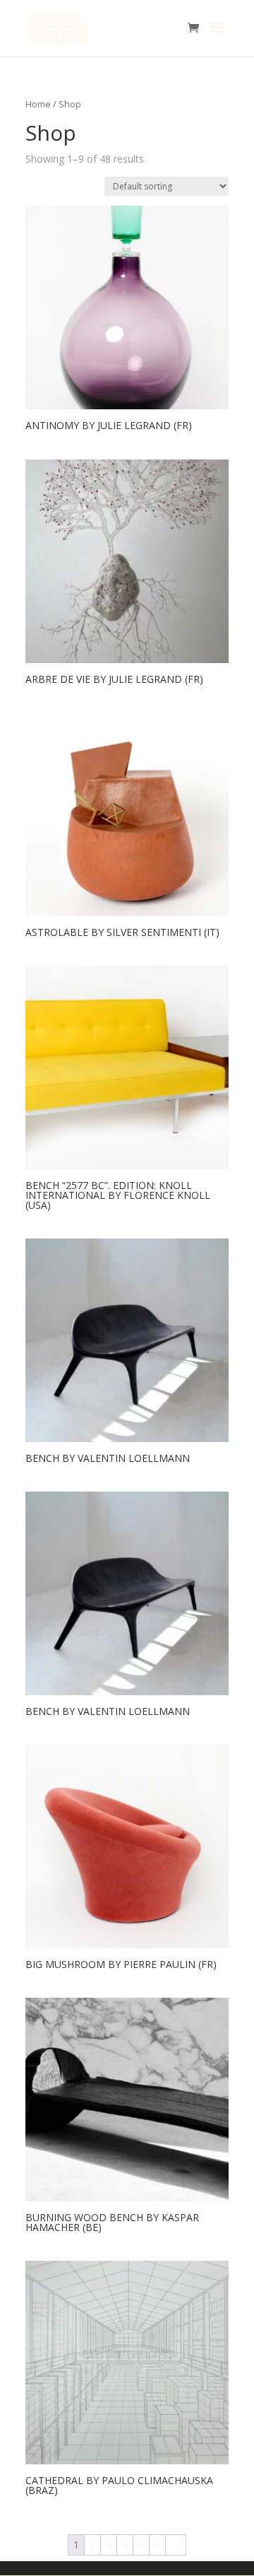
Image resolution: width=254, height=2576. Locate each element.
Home (38, 104)
